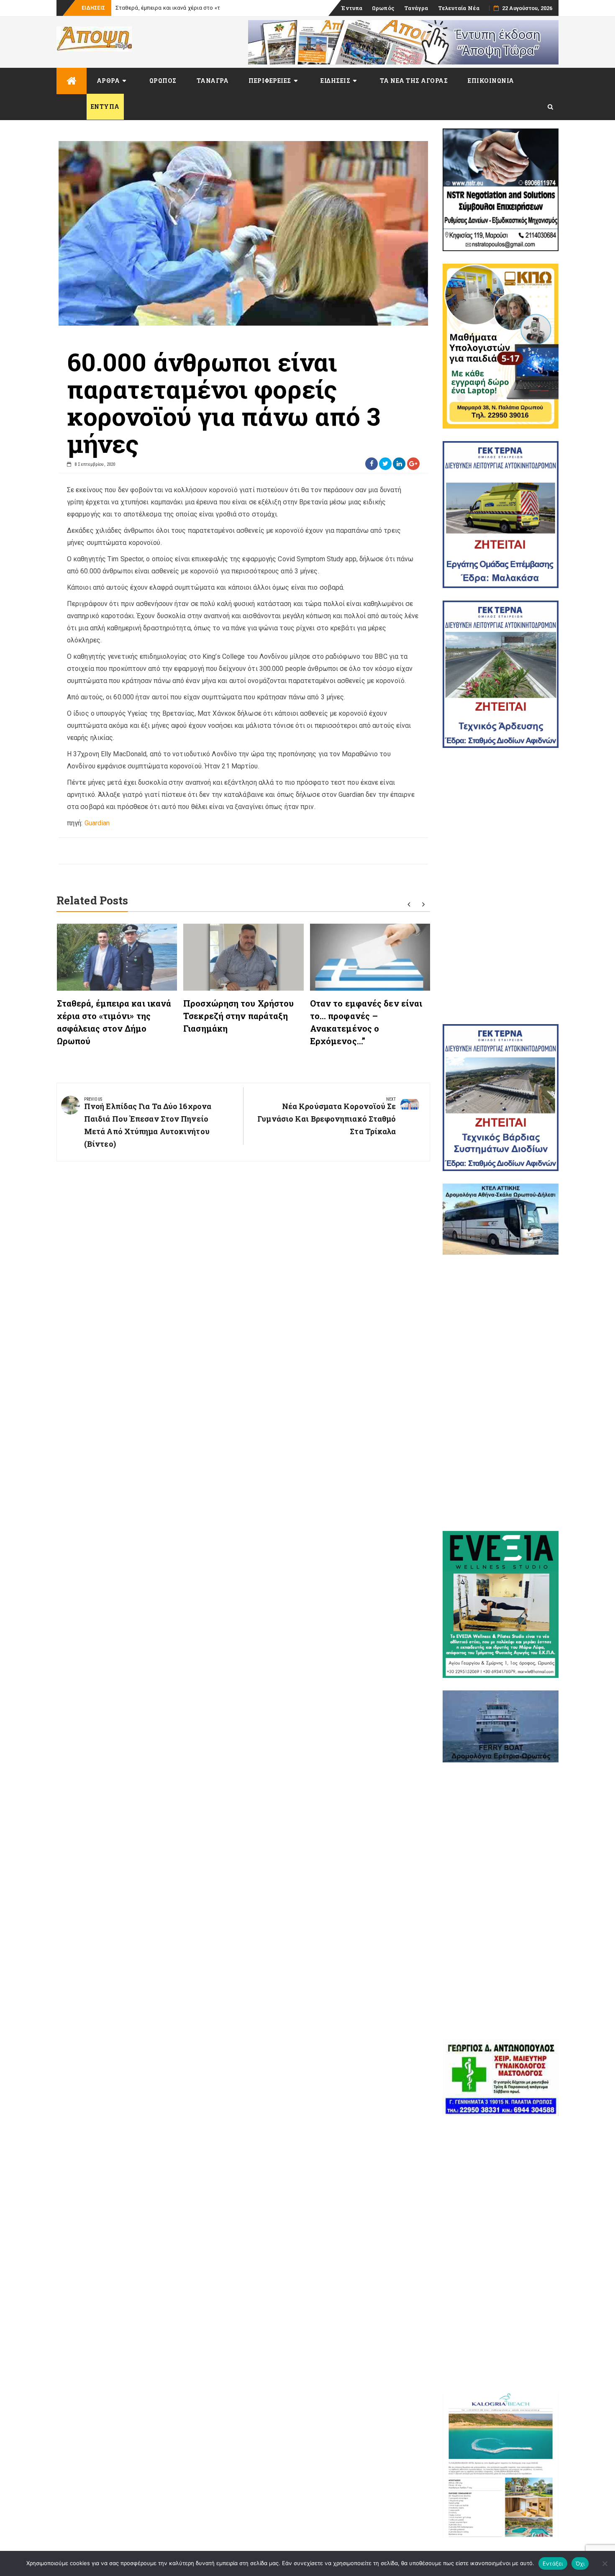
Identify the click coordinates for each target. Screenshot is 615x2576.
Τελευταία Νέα (459, 8)
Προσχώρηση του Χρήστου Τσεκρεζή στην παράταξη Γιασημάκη (238, 1016)
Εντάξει (553, 2563)
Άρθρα (108, 81)
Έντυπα (352, 8)
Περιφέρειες (270, 81)
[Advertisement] (501, 886)
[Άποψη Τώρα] (72, 81)
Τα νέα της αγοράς (414, 81)
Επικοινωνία (491, 81)
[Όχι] (605, 2563)
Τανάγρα (416, 8)
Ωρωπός (383, 8)
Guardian (97, 823)
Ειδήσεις (335, 81)
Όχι (580, 2563)
